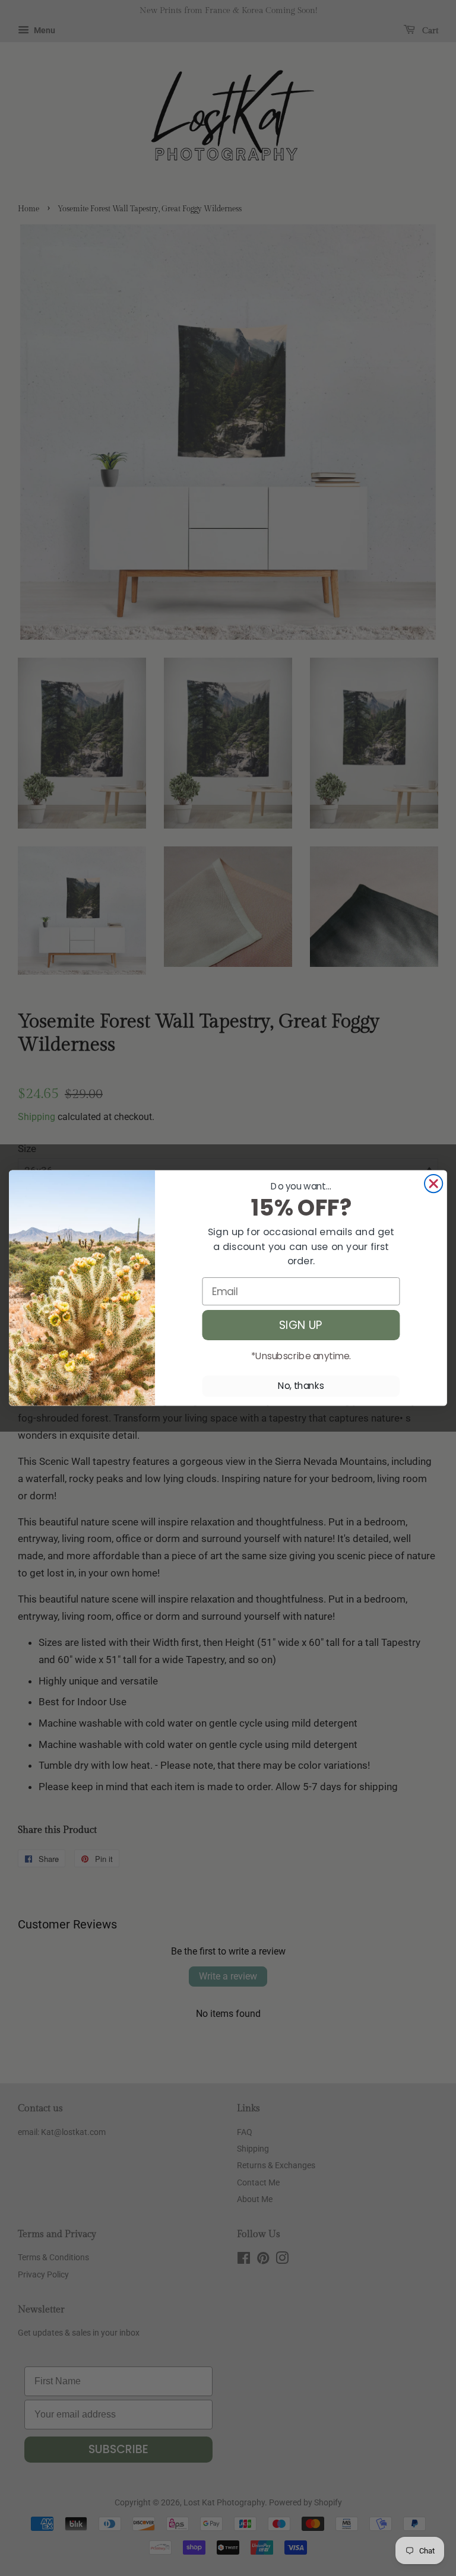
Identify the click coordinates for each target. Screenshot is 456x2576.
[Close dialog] (433, 1184)
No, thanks (301, 1386)
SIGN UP (301, 1325)
